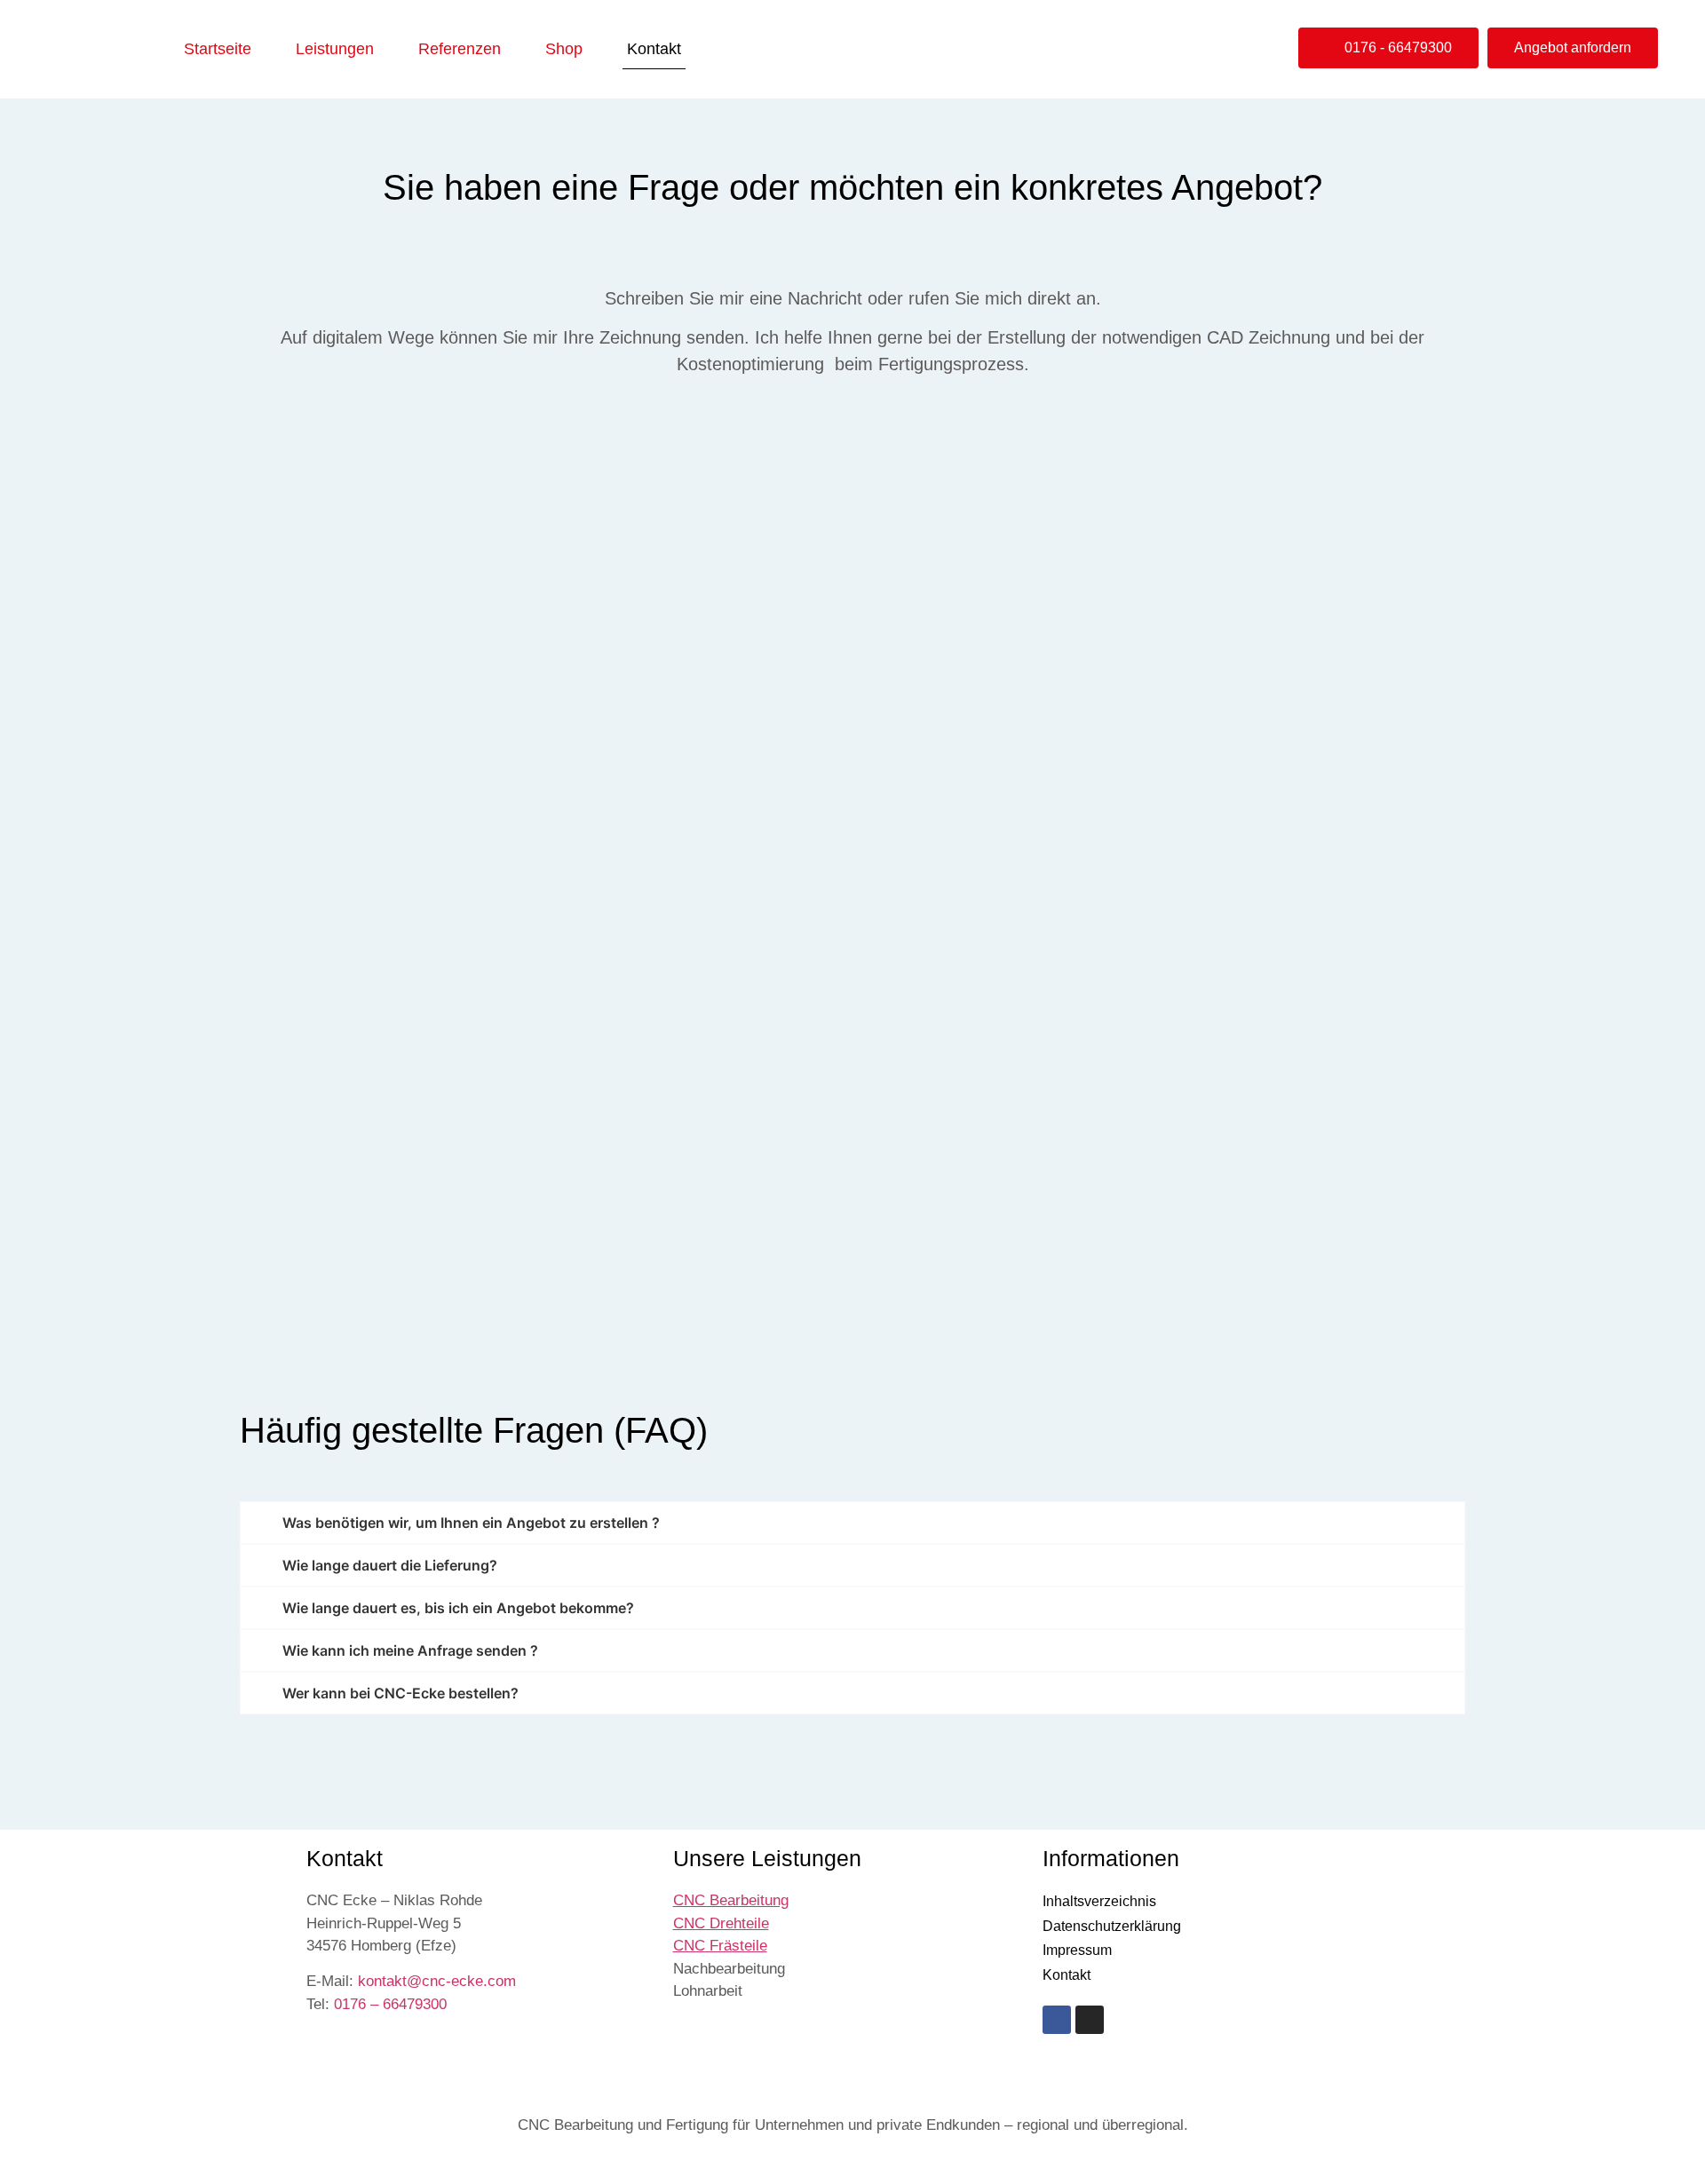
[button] (1388, 48)
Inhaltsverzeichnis (1099, 1901)
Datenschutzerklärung (1112, 1926)
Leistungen (335, 49)
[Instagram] (1090, 2020)
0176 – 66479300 (390, 2004)
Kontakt (654, 49)
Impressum (1077, 1950)
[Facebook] (1057, 2020)
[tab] (852, 1523)
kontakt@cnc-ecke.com (437, 1981)
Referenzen (460, 49)
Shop (564, 49)
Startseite (218, 49)
